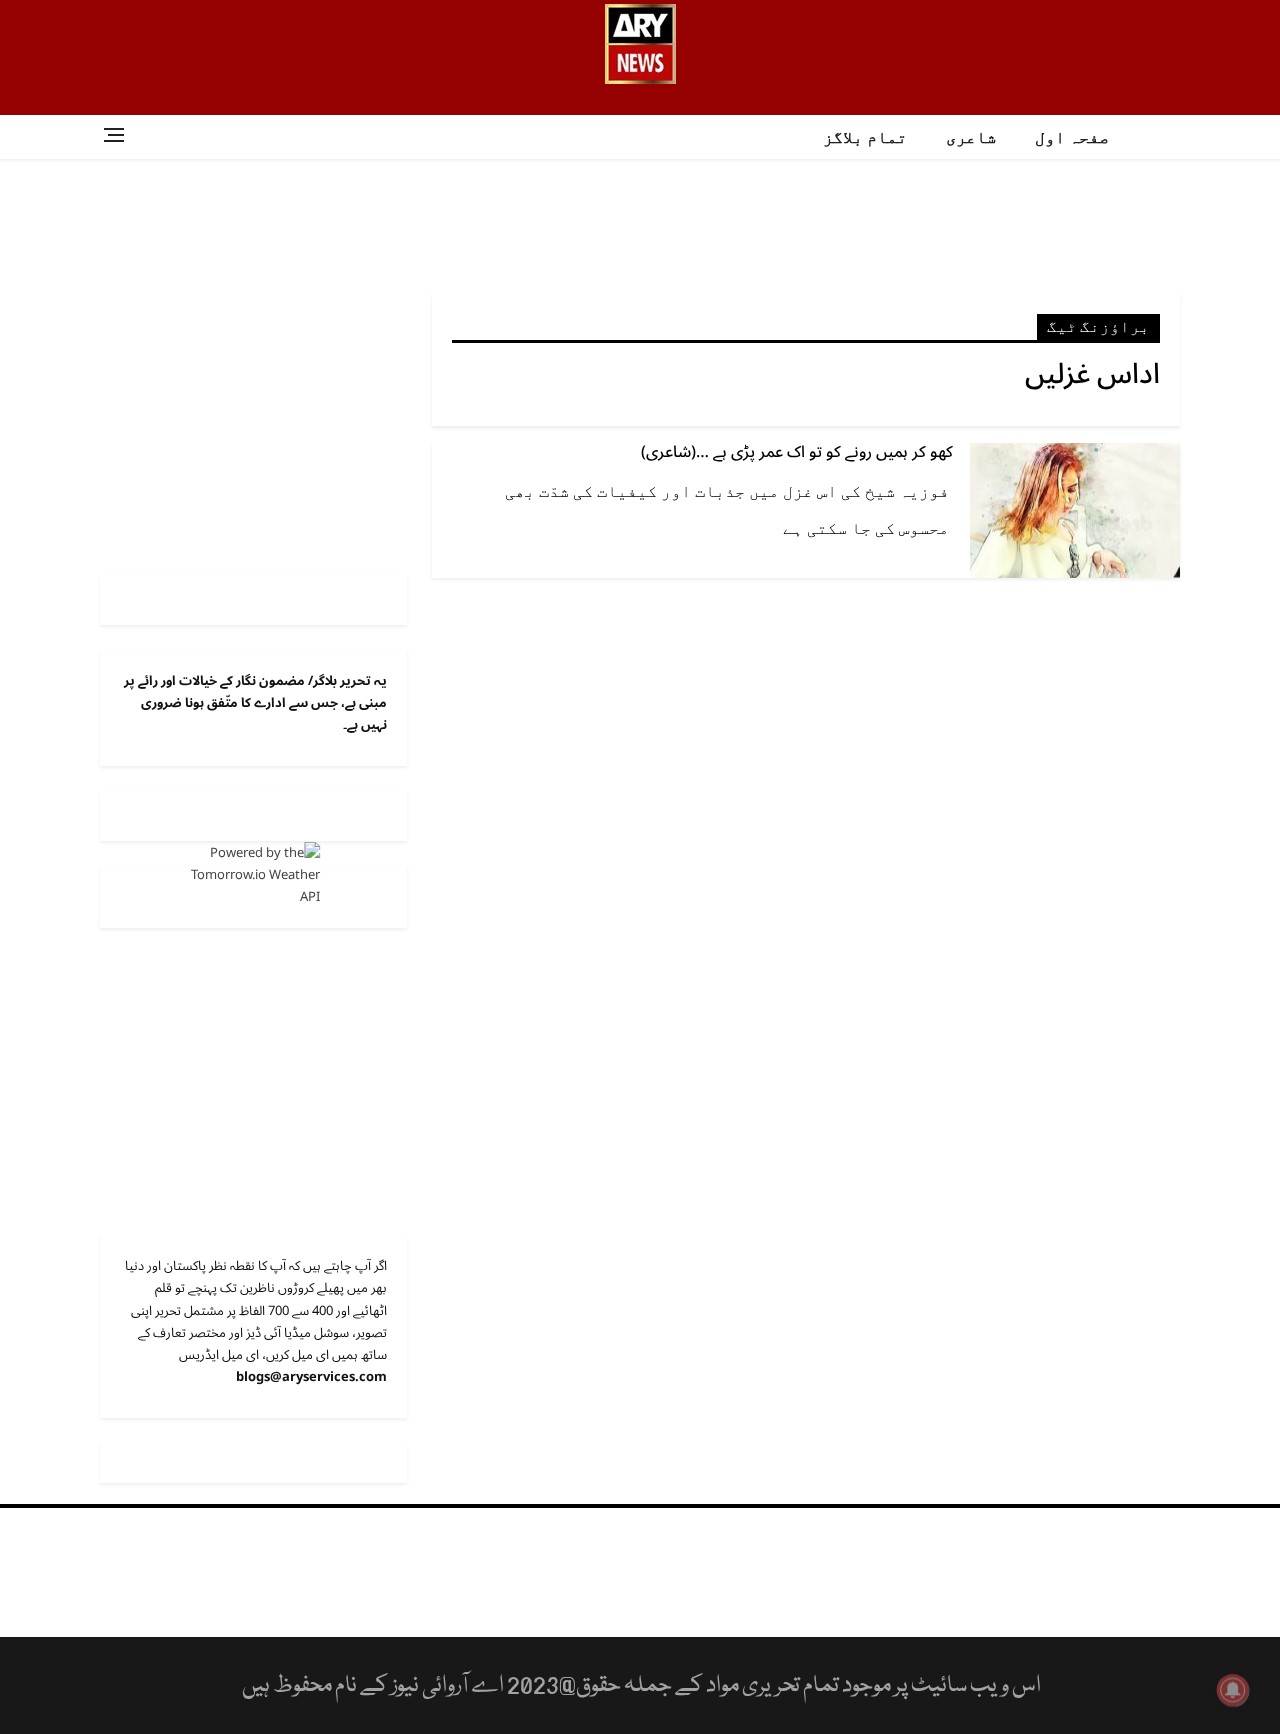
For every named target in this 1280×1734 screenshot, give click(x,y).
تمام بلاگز (865, 137)
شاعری (971, 137)
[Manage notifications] (1233, 1690)
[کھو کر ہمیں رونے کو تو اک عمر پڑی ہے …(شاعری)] (1075, 510)
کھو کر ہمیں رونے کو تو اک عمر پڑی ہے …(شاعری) (797, 452)
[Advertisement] (640, 224)
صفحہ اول (1072, 137)
